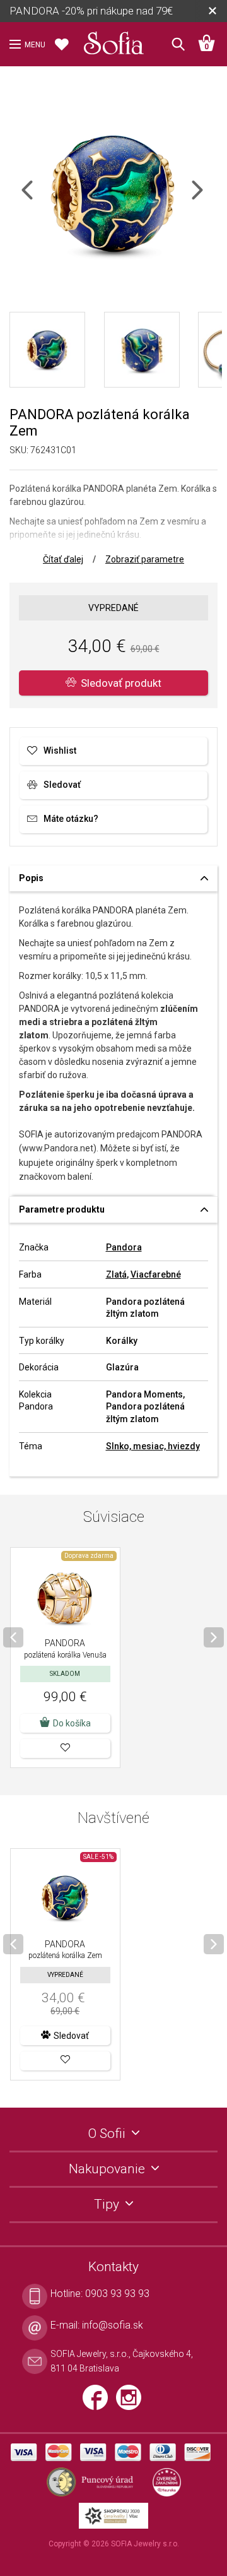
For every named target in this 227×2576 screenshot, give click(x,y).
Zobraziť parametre (145, 559)
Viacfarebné (156, 1274)
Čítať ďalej (63, 559)
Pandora (124, 1247)
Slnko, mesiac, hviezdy (153, 1446)
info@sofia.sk (113, 2325)
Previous (38, 198)
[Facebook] (99, 2403)
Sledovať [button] (71, 2036)
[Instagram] (132, 2403)
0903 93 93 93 (117, 2294)
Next (208, 198)
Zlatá (116, 1274)
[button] (65, 1748)
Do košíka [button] (72, 1723)
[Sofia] (113, 40)
